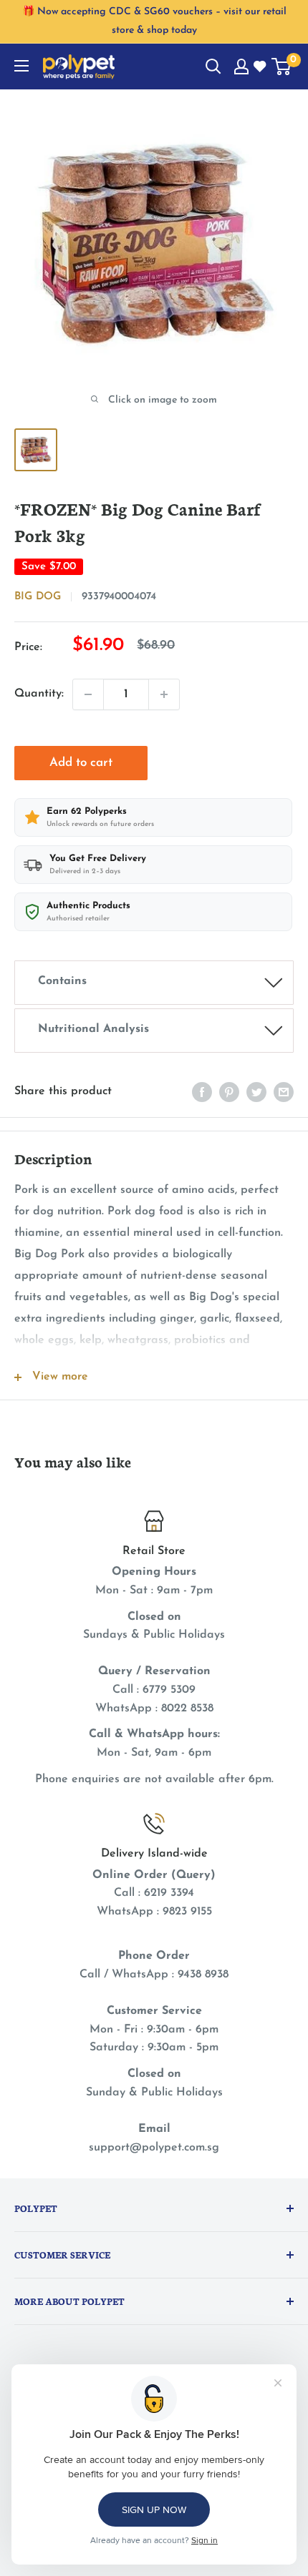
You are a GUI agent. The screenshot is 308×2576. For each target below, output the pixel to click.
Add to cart (81, 763)
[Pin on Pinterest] (229, 1092)
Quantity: (39, 694)
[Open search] (213, 67)
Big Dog (38, 597)
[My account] (241, 67)
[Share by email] (284, 1092)
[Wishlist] (261, 67)
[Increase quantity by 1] (164, 694)
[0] (282, 67)
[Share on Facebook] (202, 1092)
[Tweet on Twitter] (256, 1092)
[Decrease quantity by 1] (88, 694)
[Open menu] (21, 66)
